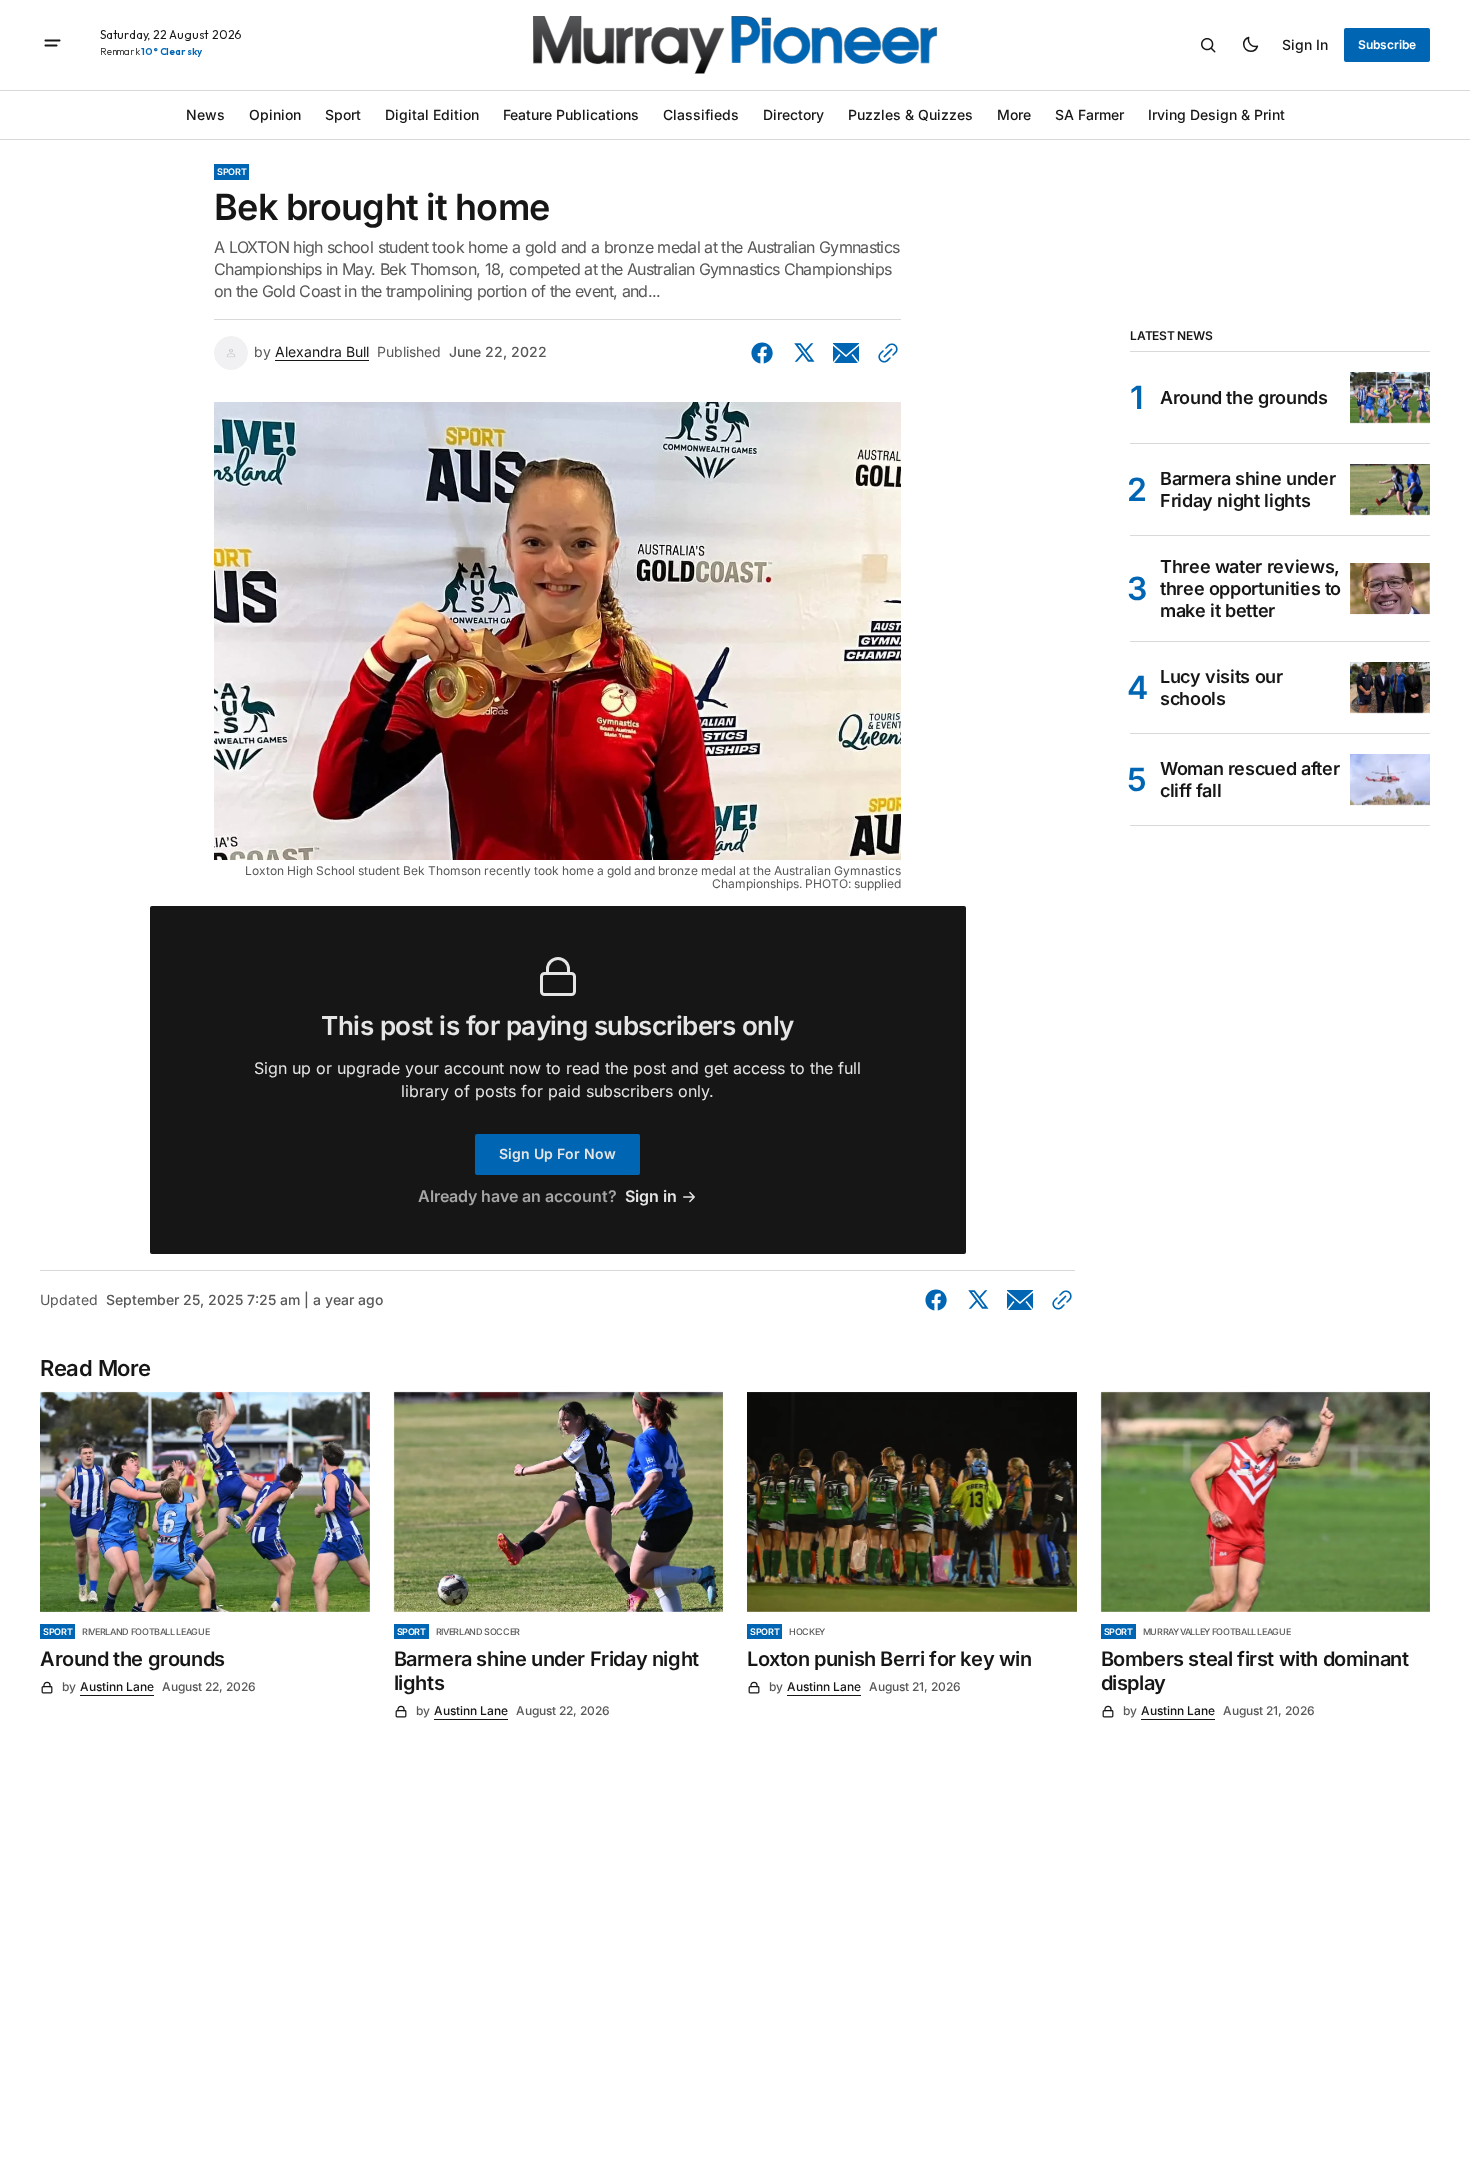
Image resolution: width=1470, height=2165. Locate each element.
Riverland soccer (478, 1631)
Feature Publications (571, 114)
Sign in (1305, 44)
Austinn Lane (117, 1686)
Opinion (275, 114)
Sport (343, 114)
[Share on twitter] (804, 353)
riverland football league (145, 1631)
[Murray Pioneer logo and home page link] (735, 45)
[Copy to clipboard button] (884, 353)
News (205, 114)
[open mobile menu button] (52, 45)
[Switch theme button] (1250, 45)
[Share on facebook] (766, 353)
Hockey (807, 1631)
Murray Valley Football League (1217, 1631)
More (1014, 114)
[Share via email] (846, 353)
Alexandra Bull (322, 352)
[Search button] (1208, 45)
